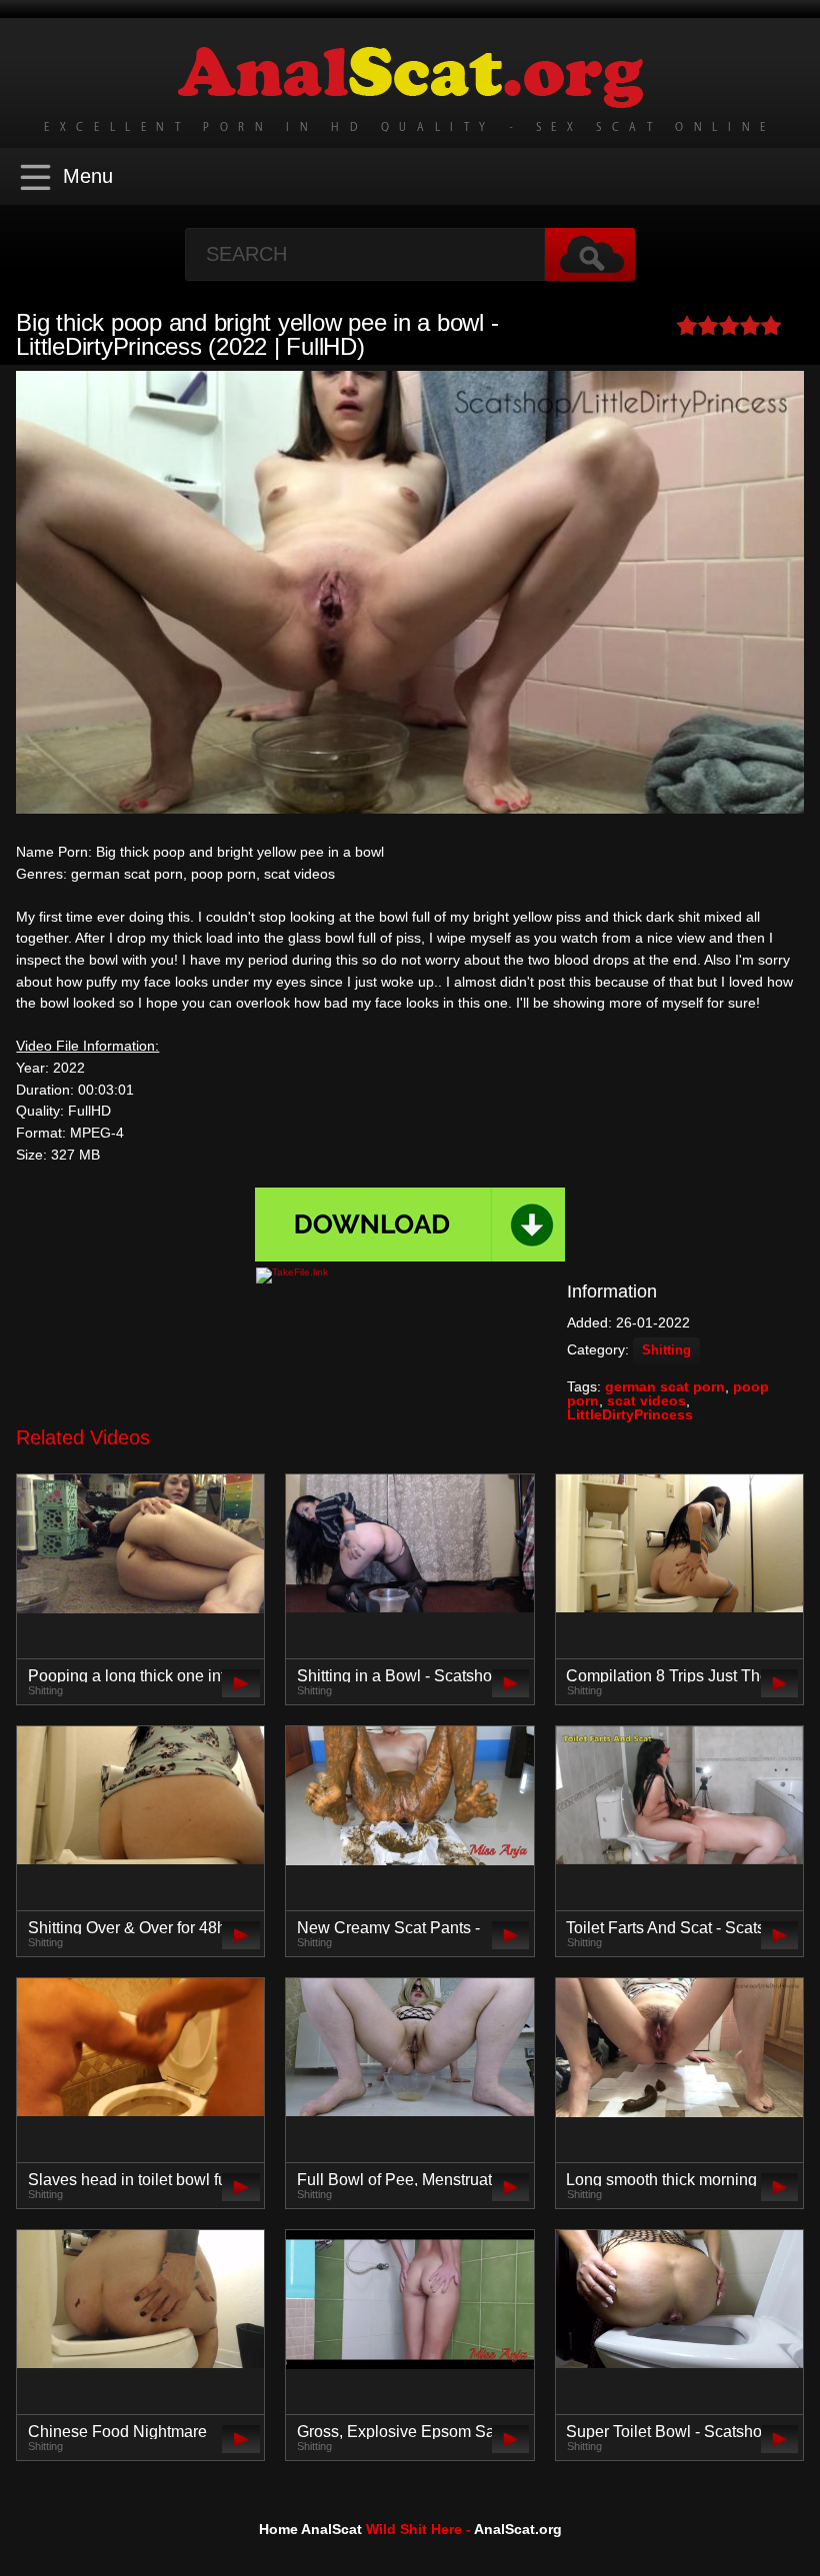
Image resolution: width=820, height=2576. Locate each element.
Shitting (666, 1350)
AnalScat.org (518, 2529)
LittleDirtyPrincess (630, 1414)
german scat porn (665, 1386)
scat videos (646, 1400)
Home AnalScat (310, 2529)
